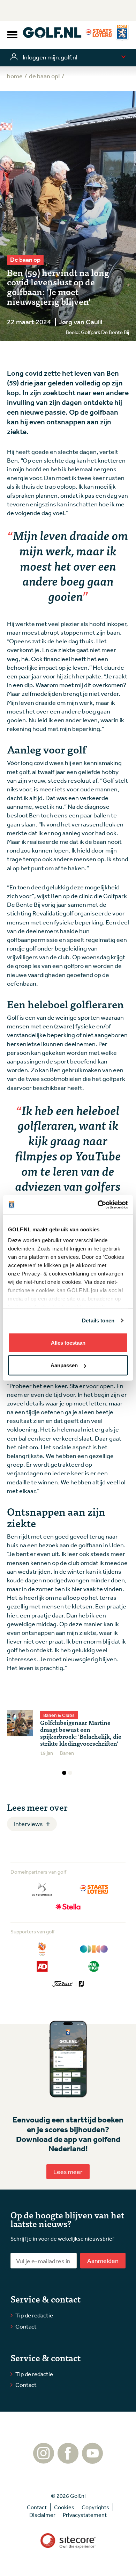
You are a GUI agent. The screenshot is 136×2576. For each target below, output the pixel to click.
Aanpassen (64, 1365)
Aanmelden (103, 2260)
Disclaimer (42, 2515)
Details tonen (98, 1320)
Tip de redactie (34, 2315)
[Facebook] (68, 2460)
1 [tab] (64, 1773)
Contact (26, 2326)
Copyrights (95, 2507)
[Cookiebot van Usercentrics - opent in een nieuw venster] (98, 1205)
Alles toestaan (68, 1342)
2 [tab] (70, 1773)
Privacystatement (85, 2515)
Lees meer (68, 2171)
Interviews (28, 1824)
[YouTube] (92, 2460)
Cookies (64, 2507)
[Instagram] (44, 2460)
